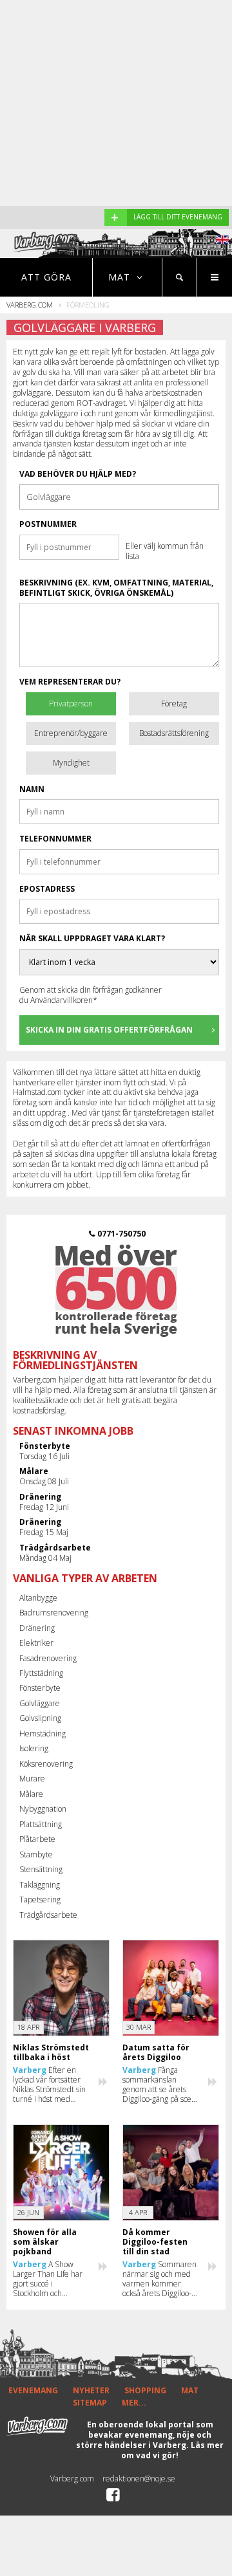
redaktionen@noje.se (139, 2479)
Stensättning (41, 1869)
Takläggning (40, 1885)
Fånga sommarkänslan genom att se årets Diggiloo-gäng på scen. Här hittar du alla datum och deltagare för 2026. (160, 2084)
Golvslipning (40, 1718)
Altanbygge (38, 1598)
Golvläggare (40, 1703)
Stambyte (36, 1854)
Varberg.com (30, 305)
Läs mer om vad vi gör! (172, 2450)
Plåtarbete (37, 1839)
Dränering (37, 1628)
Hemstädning (43, 1734)
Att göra (46, 277)
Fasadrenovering (48, 1658)
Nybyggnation (43, 1809)
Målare (31, 1794)
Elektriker (36, 1643)
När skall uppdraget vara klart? (92, 939)
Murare (32, 1779)
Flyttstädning (41, 1673)
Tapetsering (40, 1900)
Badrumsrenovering (54, 1613)
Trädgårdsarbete (48, 1915)
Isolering (34, 1748)
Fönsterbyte (40, 1688)
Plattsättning (41, 1824)
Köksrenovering (46, 1764)
